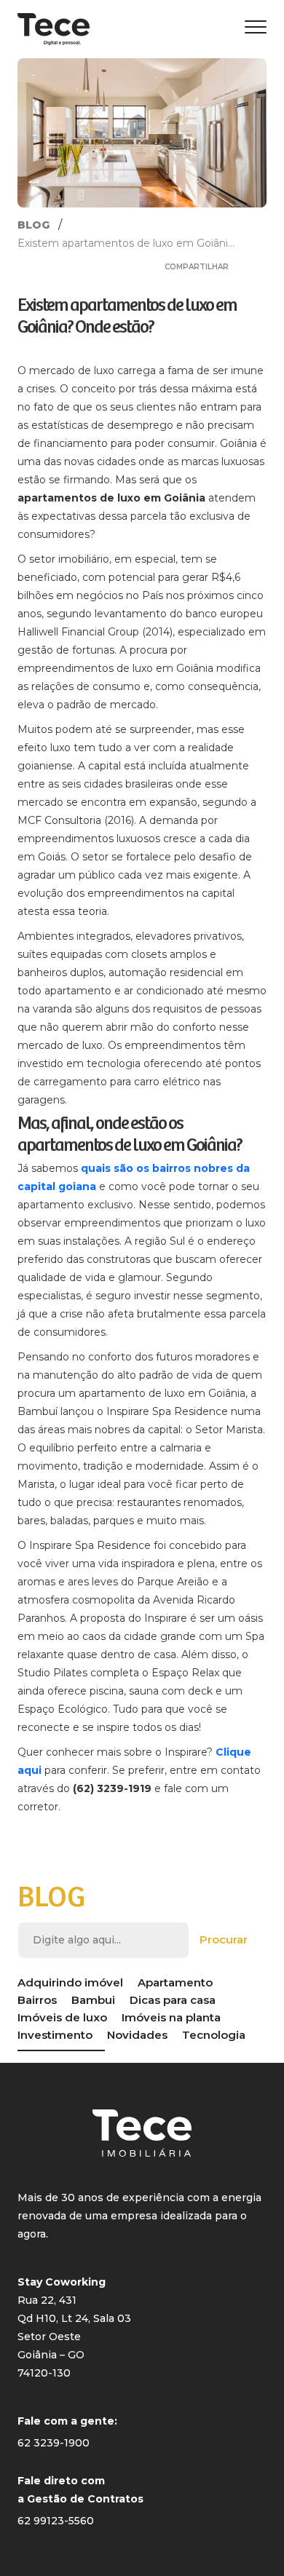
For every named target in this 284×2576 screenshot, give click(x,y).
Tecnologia (214, 2035)
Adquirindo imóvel (70, 1982)
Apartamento (175, 1982)
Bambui (93, 2000)
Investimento (55, 2035)
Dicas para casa (173, 2000)
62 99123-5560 (56, 2521)
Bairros (37, 2000)
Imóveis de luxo (62, 2017)
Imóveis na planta (171, 2017)
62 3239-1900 (54, 2443)
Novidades (137, 2035)
